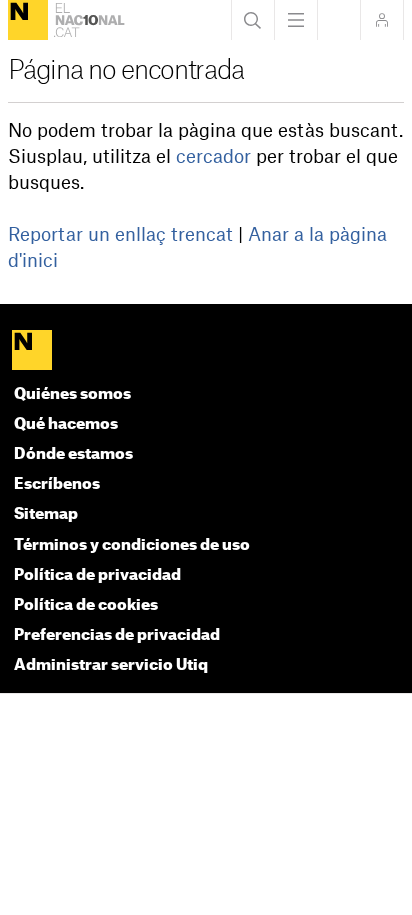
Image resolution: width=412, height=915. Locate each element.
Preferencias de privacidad (117, 635)
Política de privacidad (97, 575)
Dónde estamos (73, 454)
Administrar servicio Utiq (111, 665)
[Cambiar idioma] (339, 20)
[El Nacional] (28, 20)
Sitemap (46, 514)
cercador (213, 157)
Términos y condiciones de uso (132, 545)
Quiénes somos (72, 394)
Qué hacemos (66, 424)
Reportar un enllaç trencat (120, 235)
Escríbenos (57, 484)
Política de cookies (86, 605)
